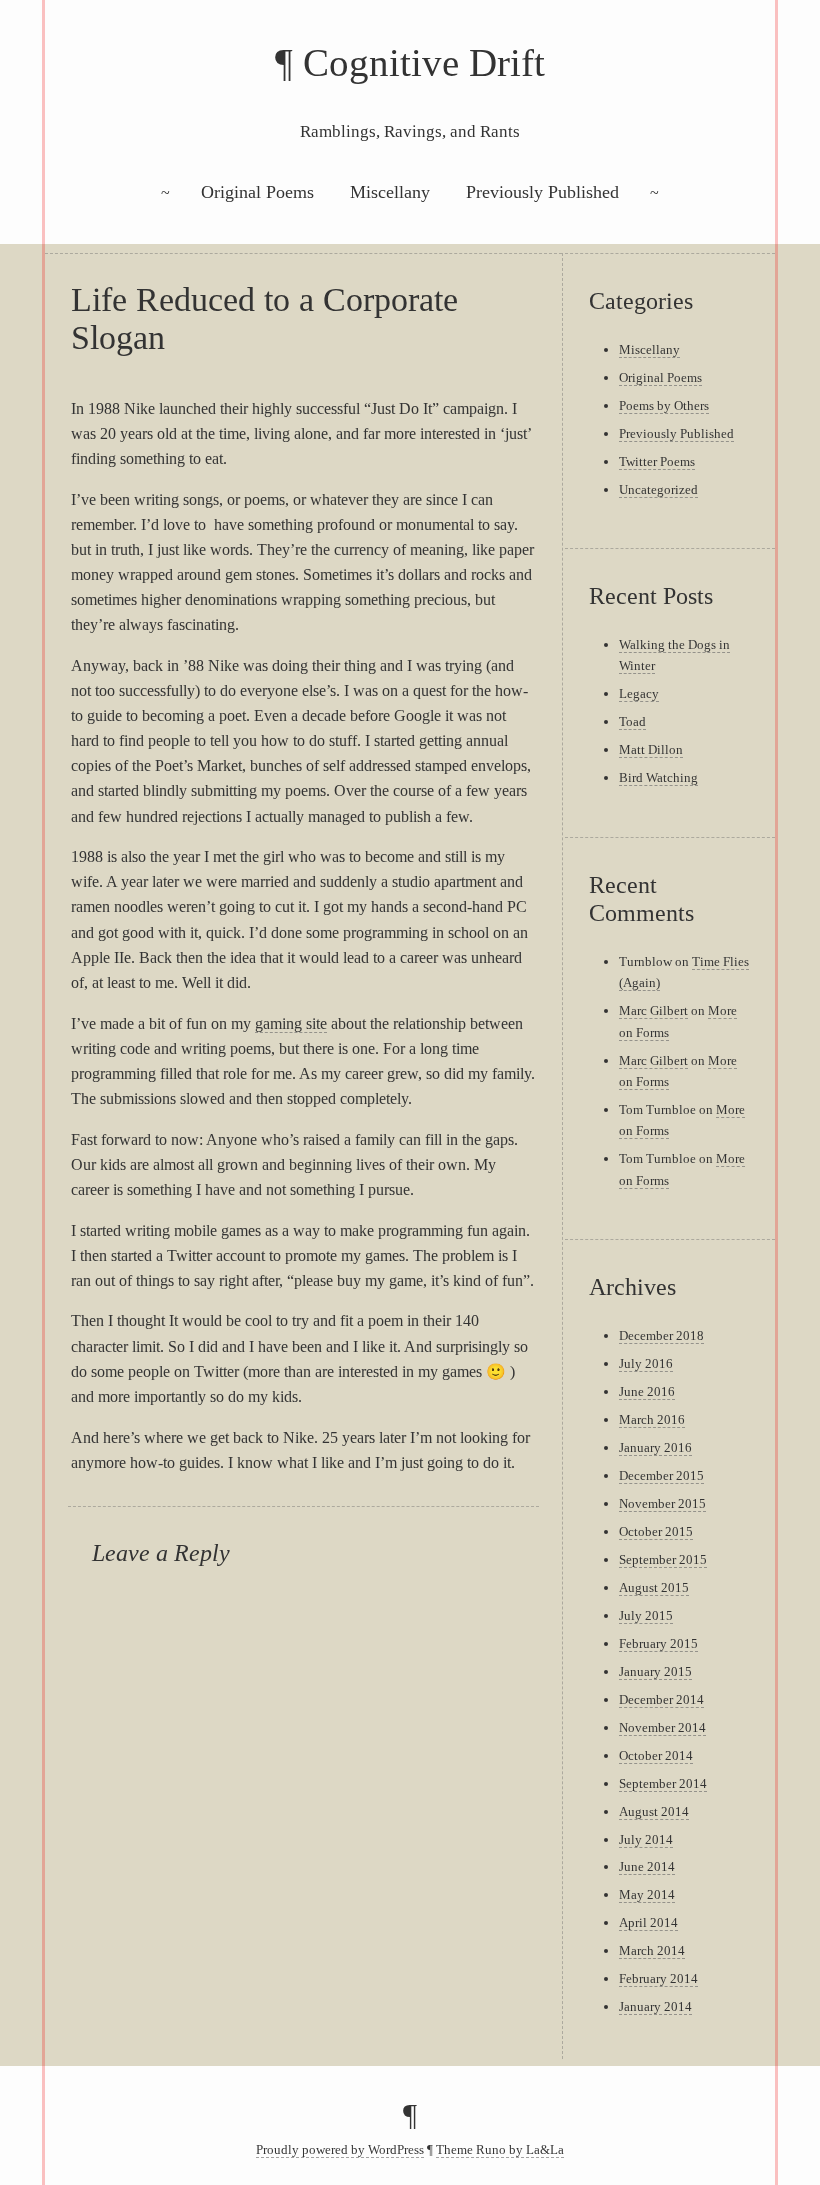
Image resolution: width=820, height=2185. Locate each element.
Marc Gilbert (653, 1010)
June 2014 (647, 1866)
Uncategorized (658, 489)
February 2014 (658, 1978)
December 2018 (661, 1335)
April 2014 (648, 1922)
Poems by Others (664, 405)
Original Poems (257, 192)
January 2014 (655, 2006)
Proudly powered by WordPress (340, 2150)
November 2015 (662, 1503)
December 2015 (661, 1475)
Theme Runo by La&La (500, 2150)
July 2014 (646, 1839)
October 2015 (656, 1531)
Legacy (639, 693)
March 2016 (652, 1419)
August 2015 (654, 1587)
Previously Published (542, 192)
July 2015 (646, 1615)
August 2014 (654, 1811)
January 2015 (655, 1671)
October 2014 (656, 1755)
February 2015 (658, 1643)
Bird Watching (658, 777)
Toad (632, 721)
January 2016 (655, 1447)
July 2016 (646, 1363)
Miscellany (390, 192)
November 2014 (662, 1727)
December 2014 (661, 1699)
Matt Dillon (651, 749)
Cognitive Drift (424, 62)
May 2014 (647, 1894)
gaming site (291, 1023)
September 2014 (663, 1783)
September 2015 (663, 1559)
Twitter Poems (657, 461)
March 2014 (652, 1950)
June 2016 (647, 1391)
